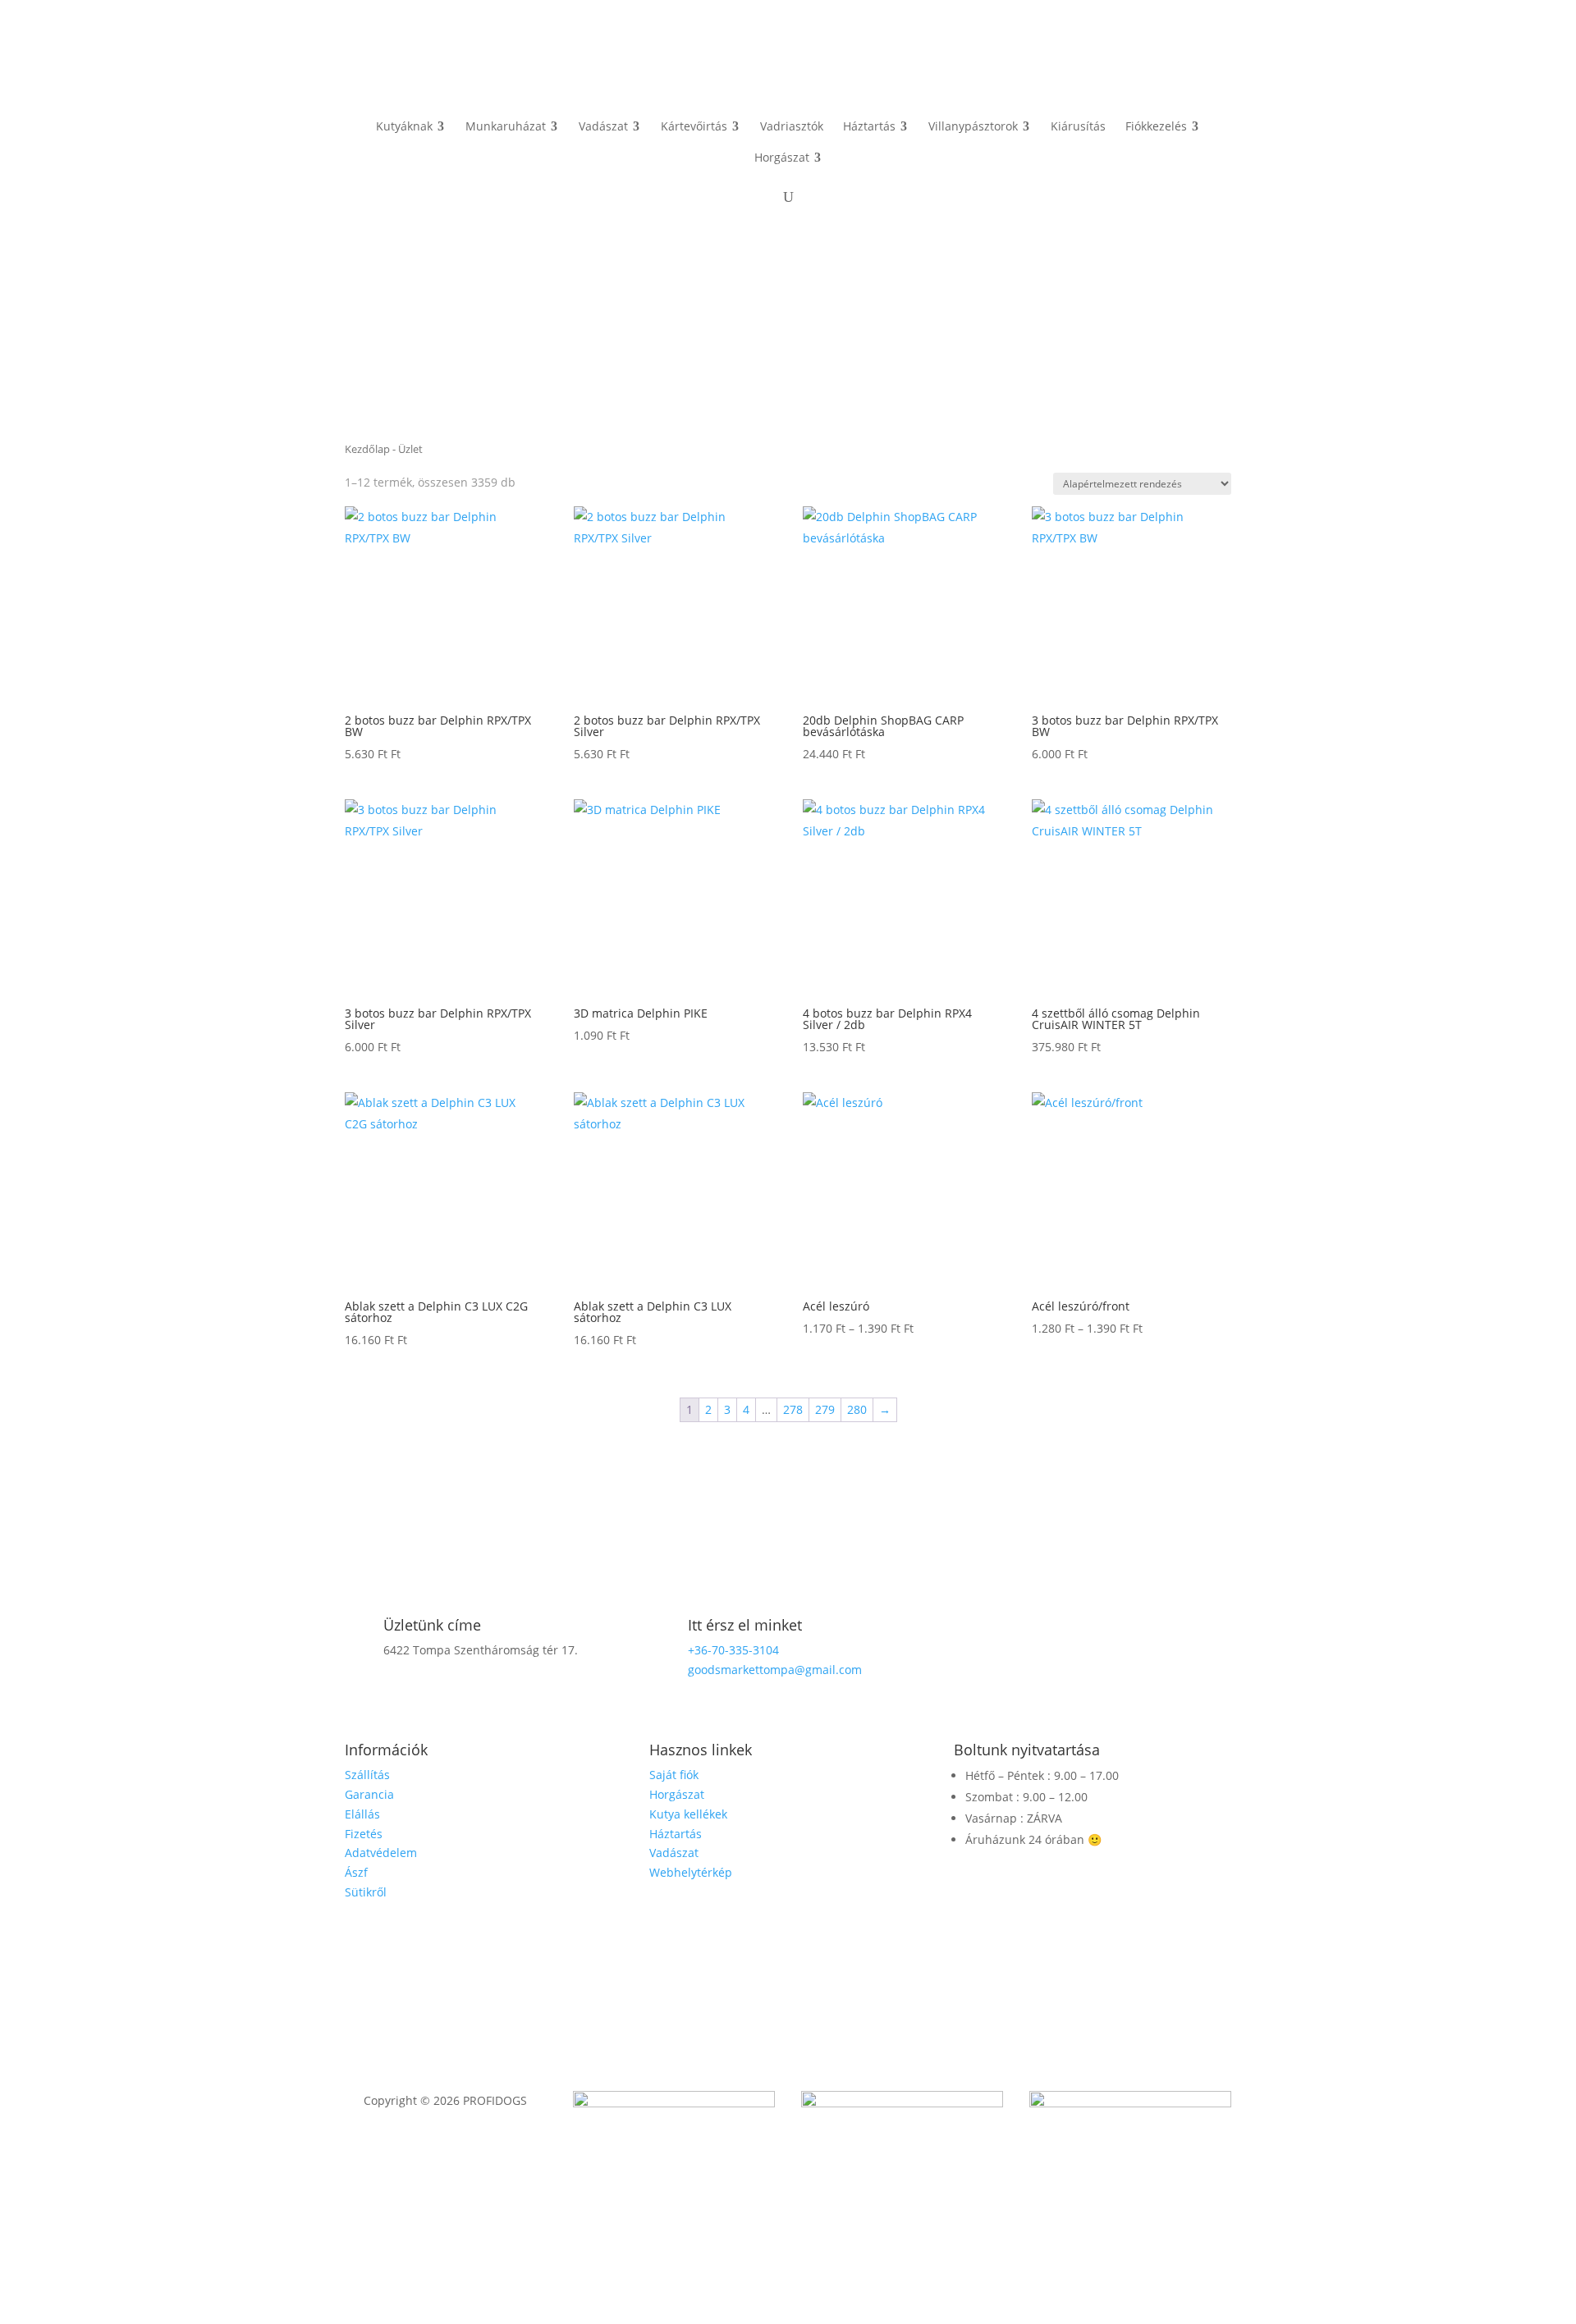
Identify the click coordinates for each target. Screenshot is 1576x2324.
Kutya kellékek (688, 1814)
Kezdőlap (367, 449)
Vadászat (674, 1853)
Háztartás (676, 1834)
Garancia (369, 1794)
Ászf (356, 1872)
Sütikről (366, 1892)
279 (825, 1409)
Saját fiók (674, 1775)
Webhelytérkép (691, 1872)
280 (857, 1409)
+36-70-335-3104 (733, 1650)
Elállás (362, 1814)
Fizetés (364, 1834)
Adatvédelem (381, 1853)
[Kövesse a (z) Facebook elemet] (1093, 1631)
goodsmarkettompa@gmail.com (775, 1670)
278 (793, 1409)
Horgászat (677, 1794)
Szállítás (367, 1775)
